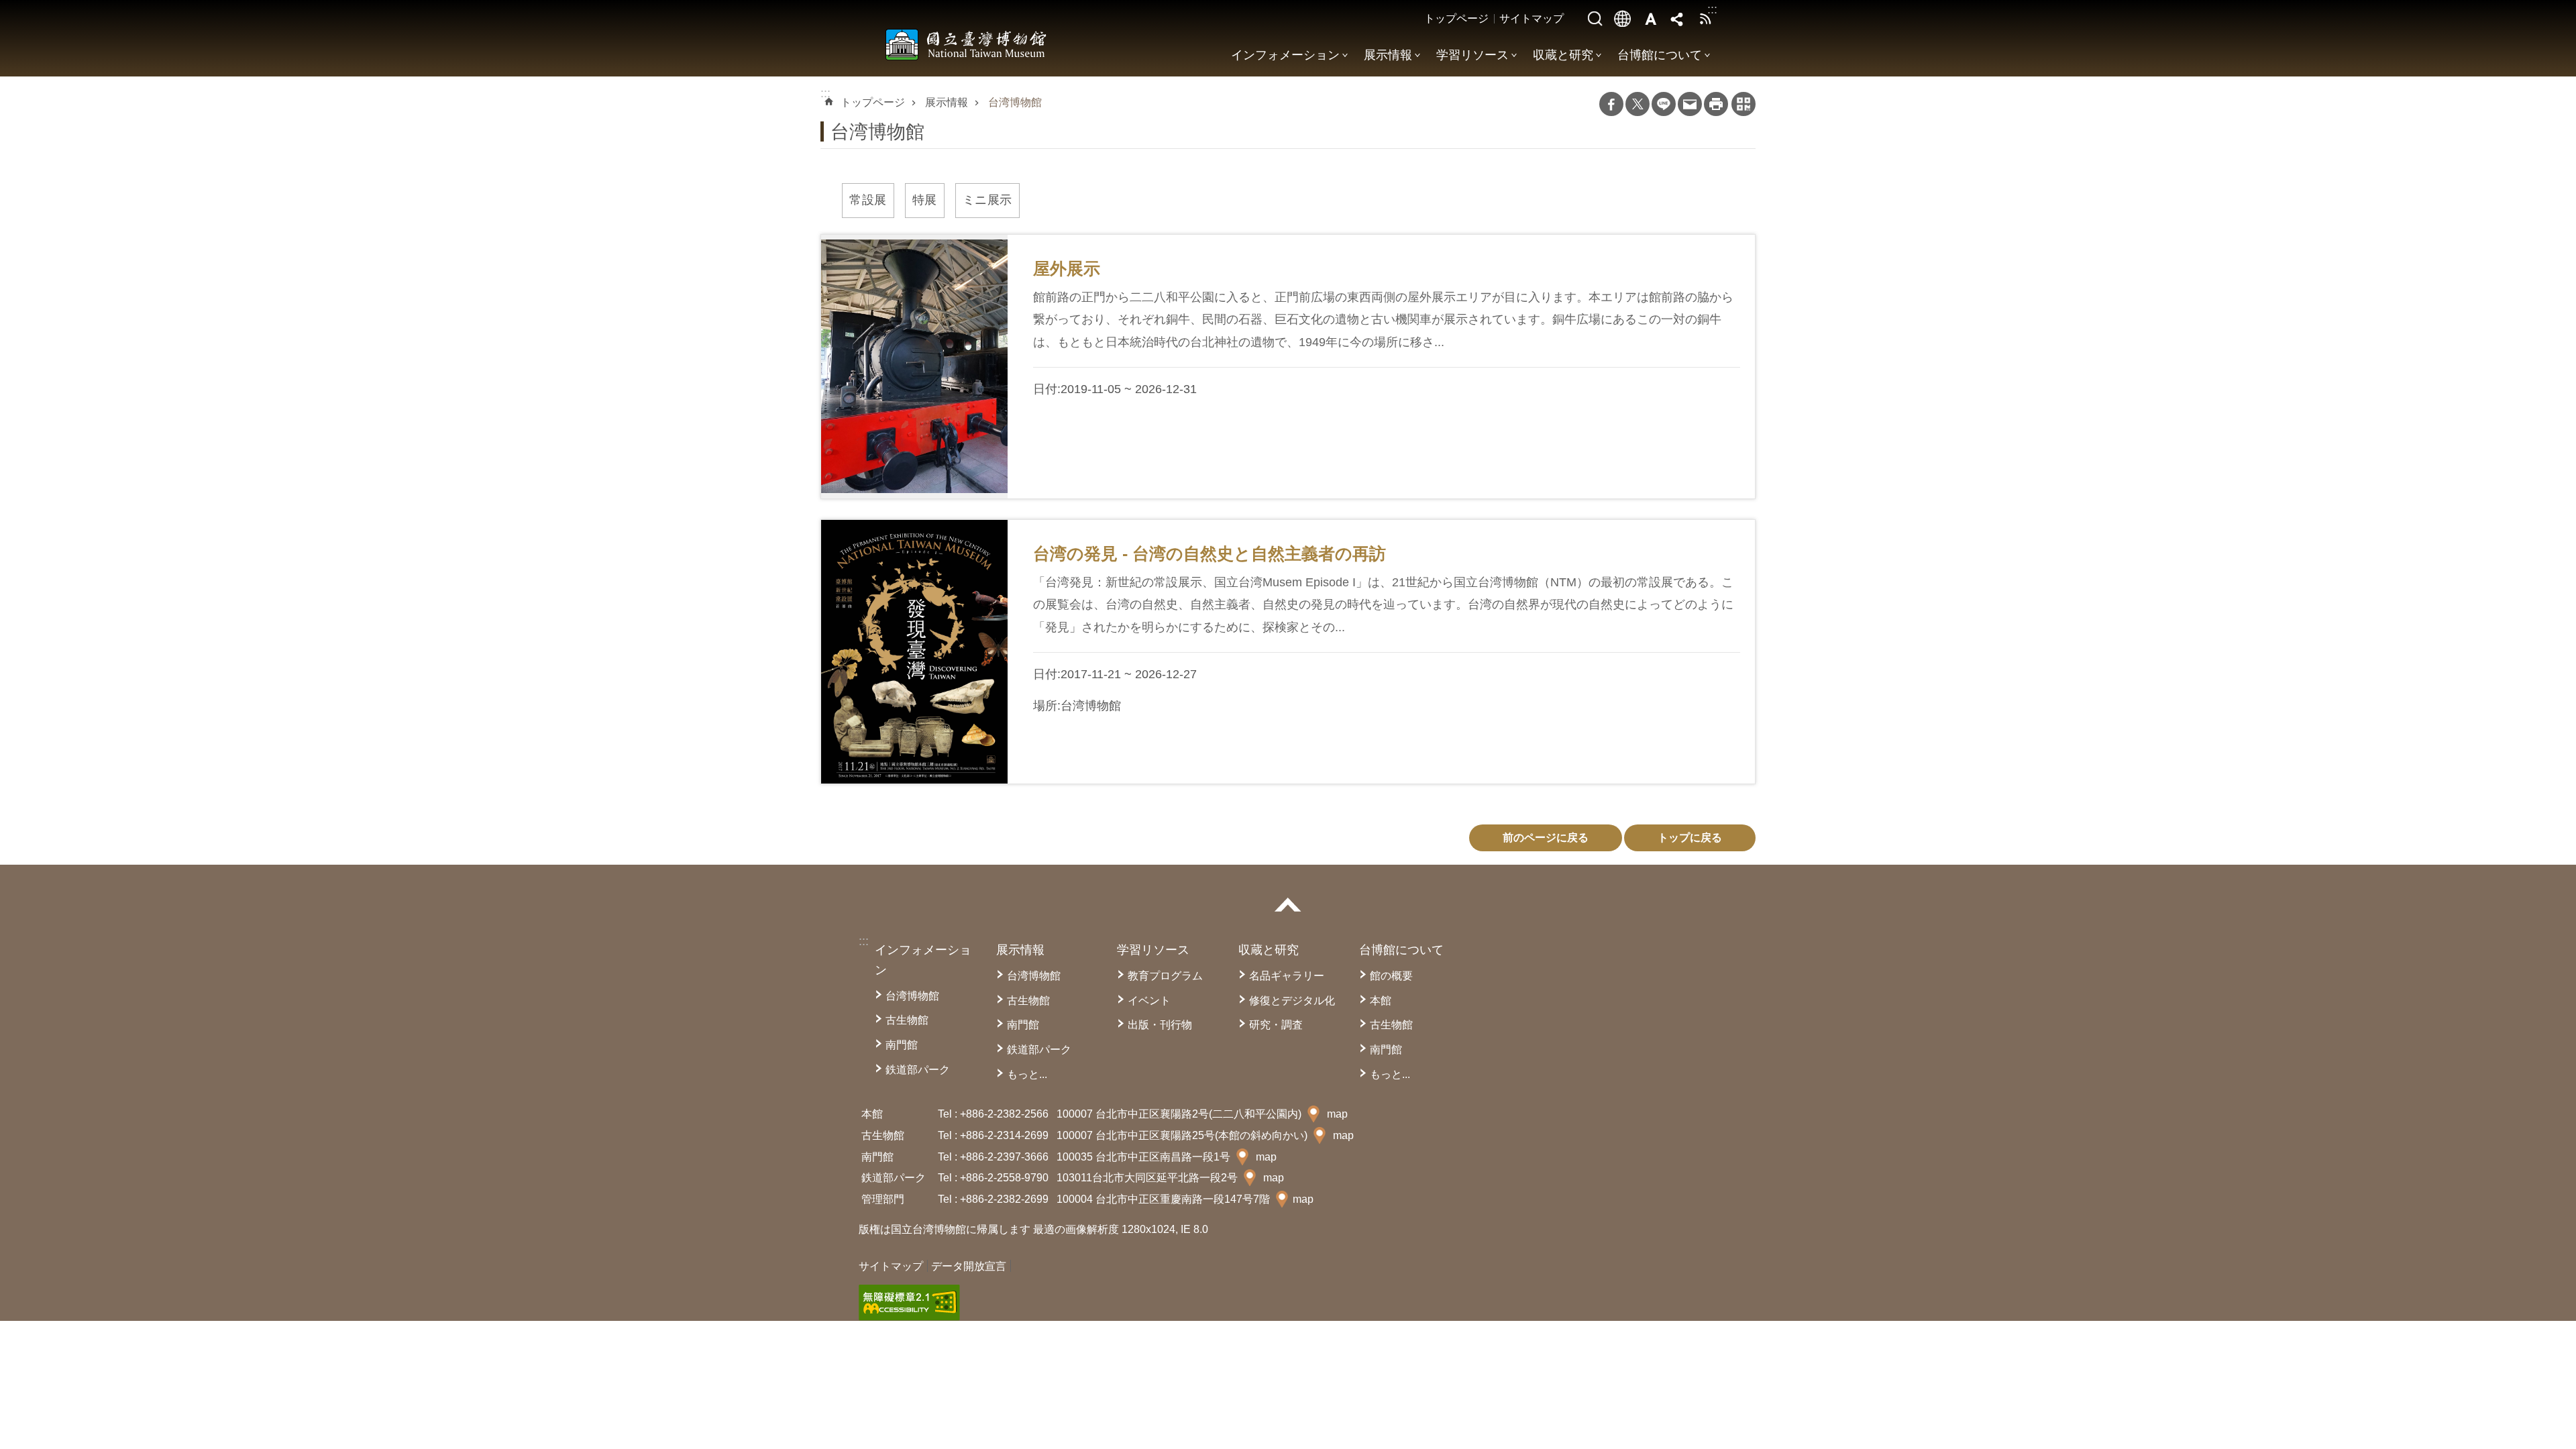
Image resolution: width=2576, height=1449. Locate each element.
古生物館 (907, 1020)
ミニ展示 (987, 200)
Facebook (1611, 104)
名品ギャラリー (1287, 976)
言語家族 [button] (1623, 19)
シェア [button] (1678, 19)
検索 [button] (1595, 19)
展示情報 (1388, 55)
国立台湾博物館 (966, 44)
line (1664, 104)
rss (1705, 19)
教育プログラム (1165, 976)
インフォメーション (1285, 55)
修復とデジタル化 (1292, 1001)
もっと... (1027, 1074)
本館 (1381, 1001)
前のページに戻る (1546, 838)
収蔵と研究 (1563, 55)
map (1337, 1114)
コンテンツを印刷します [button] (1716, 104)
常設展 (868, 200)
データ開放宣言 (969, 1266)
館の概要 (1391, 976)
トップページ (1456, 18)
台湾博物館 (1015, 102)
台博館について (1660, 55)
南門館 (902, 1045)
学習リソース (1472, 55)
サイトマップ (1532, 18)
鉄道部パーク (918, 1070)
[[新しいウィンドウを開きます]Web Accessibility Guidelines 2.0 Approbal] (909, 1303)
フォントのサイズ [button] (1650, 19)
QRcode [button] (1743, 104)
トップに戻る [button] (1690, 838)
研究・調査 (1276, 1025)
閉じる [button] (1288, 905)
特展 (925, 200)
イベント (1149, 1001)
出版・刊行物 (1160, 1025)
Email (1690, 104)
